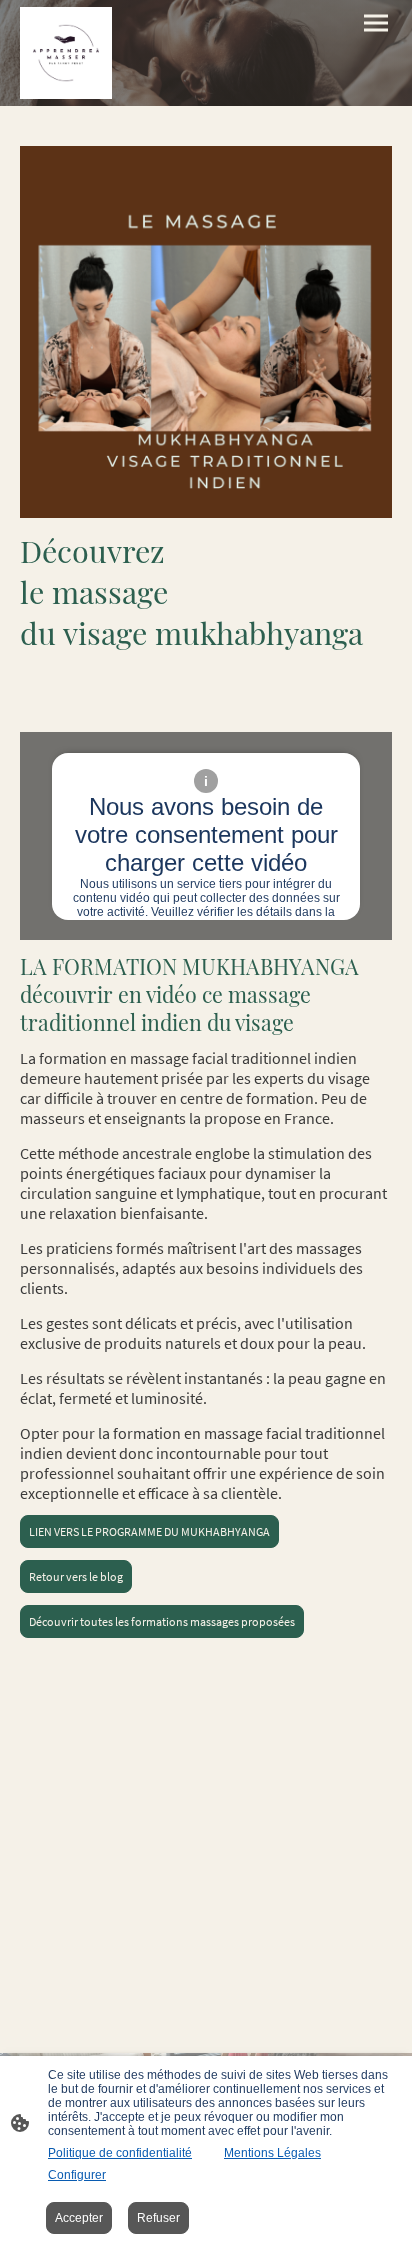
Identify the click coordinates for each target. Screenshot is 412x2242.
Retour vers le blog (76, 1576)
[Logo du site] (66, 53)
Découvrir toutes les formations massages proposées (162, 1621)
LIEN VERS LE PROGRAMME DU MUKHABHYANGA (149, 1531)
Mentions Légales (272, 2153)
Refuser (158, 2218)
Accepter (79, 2218)
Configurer (77, 2175)
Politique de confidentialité (120, 2153)
